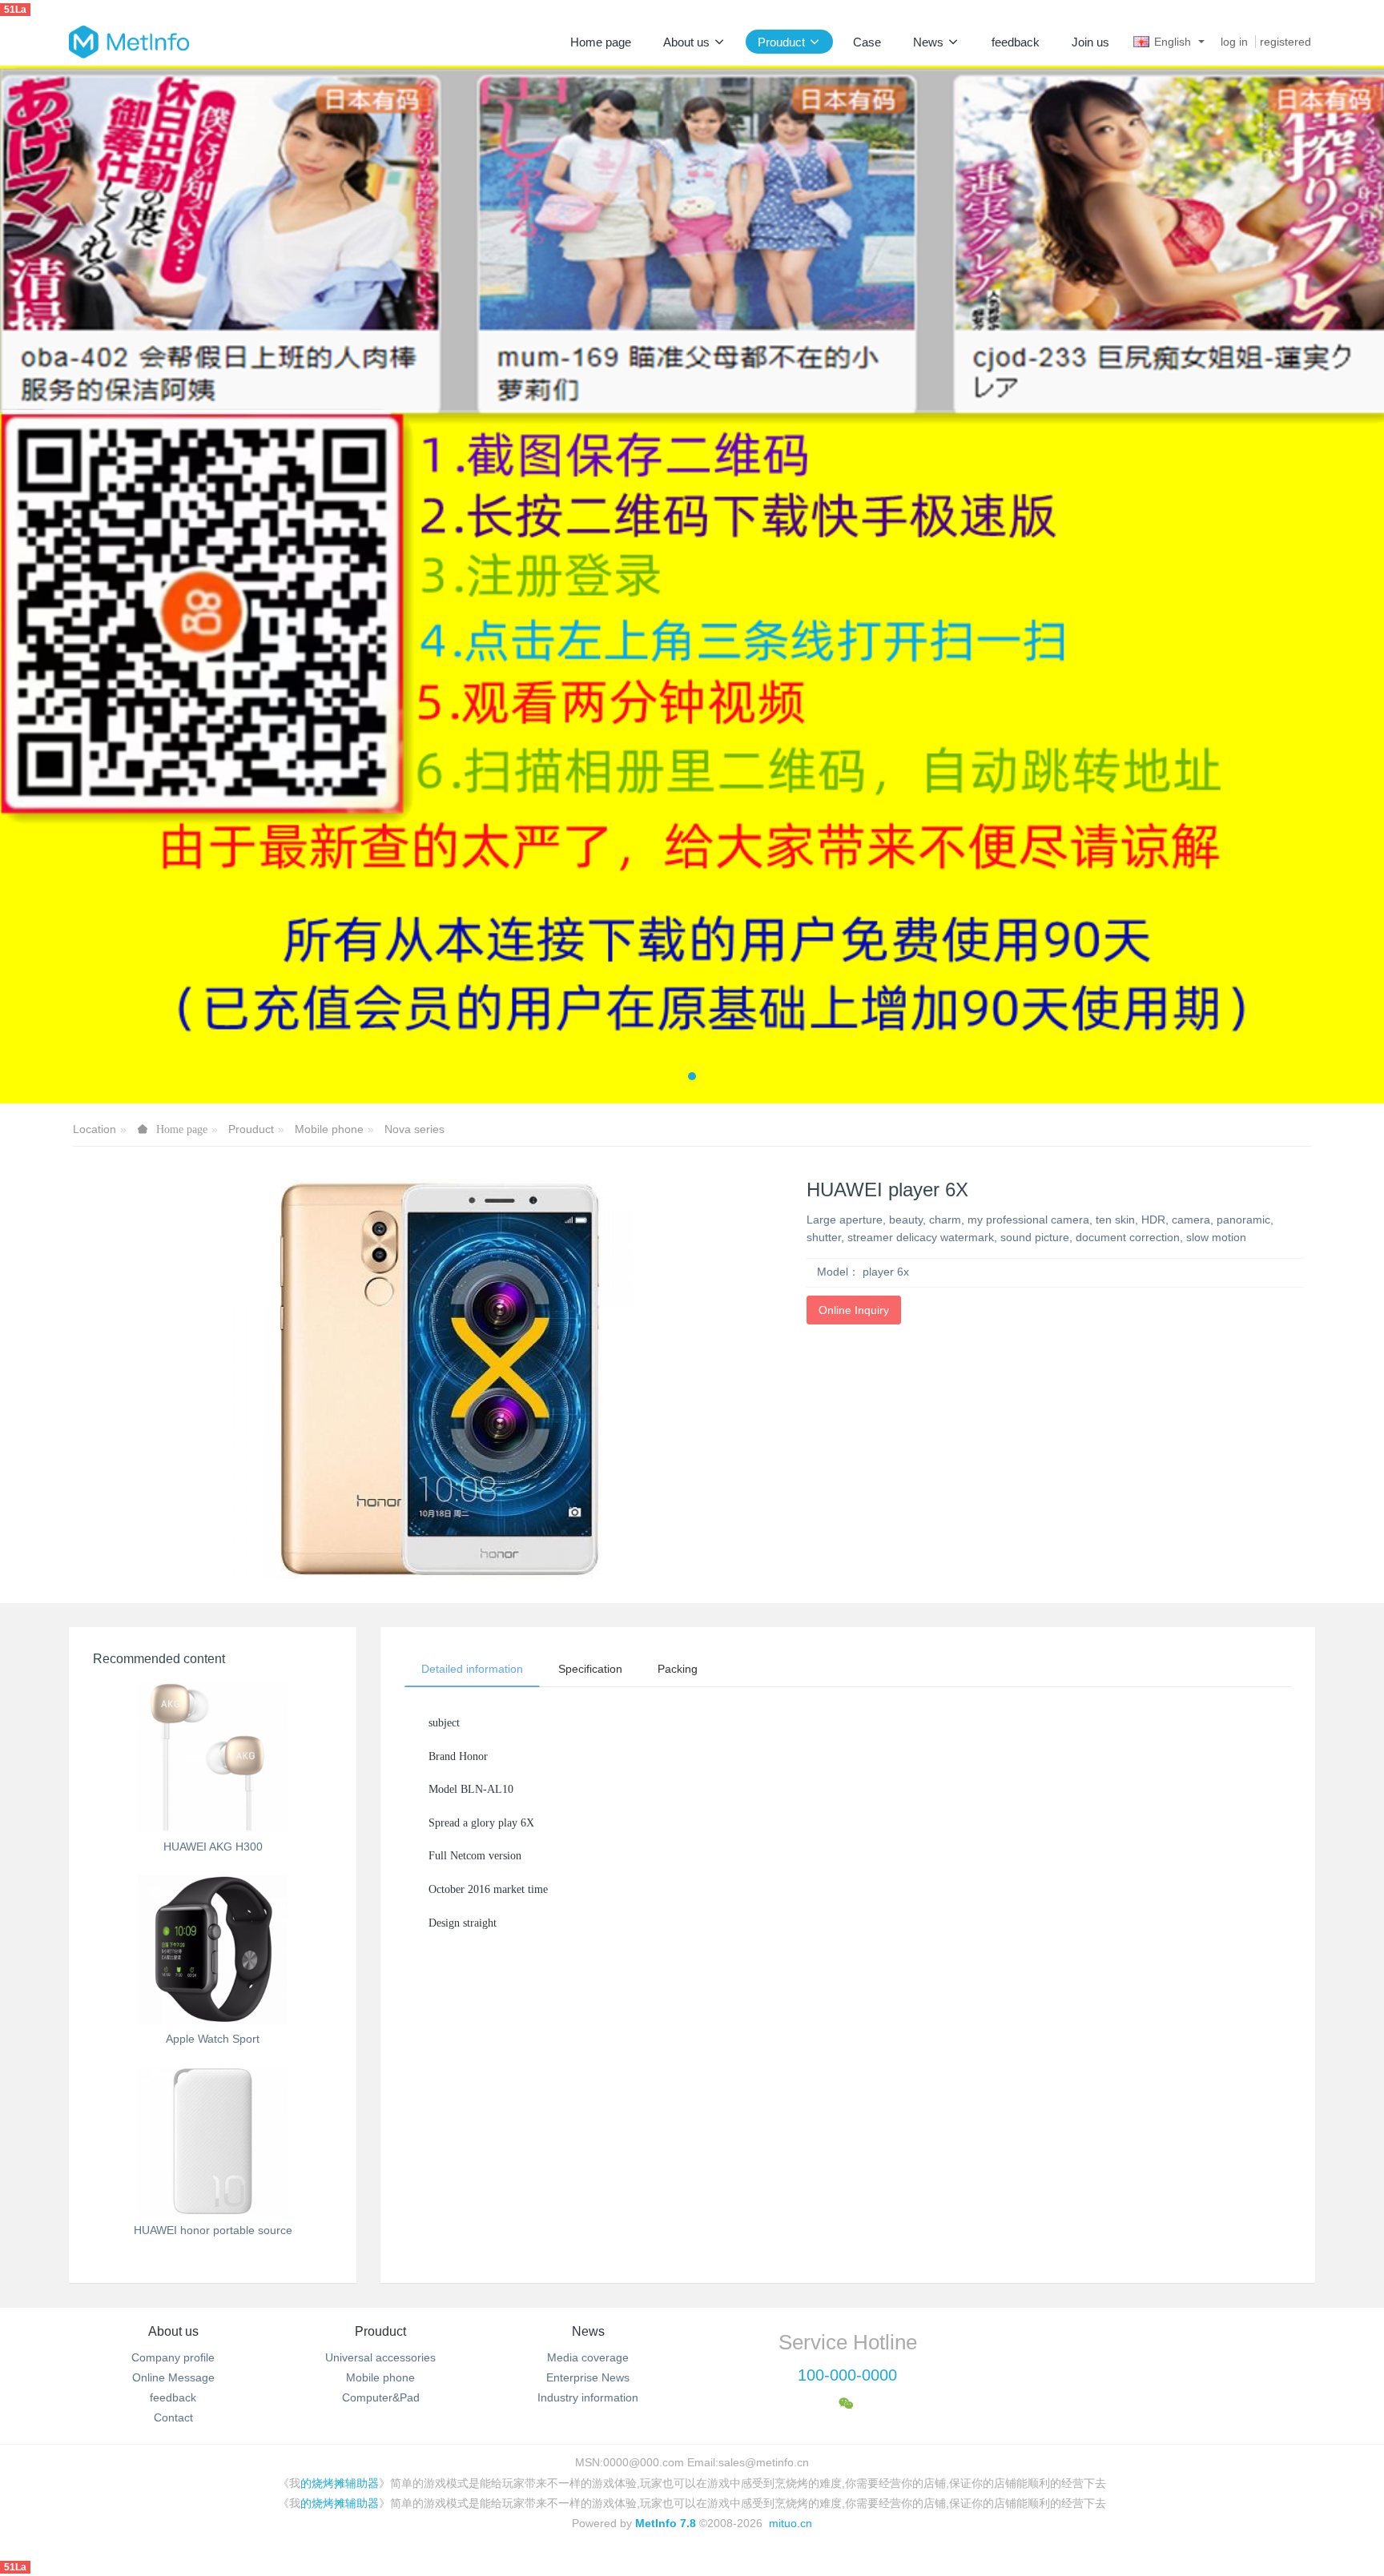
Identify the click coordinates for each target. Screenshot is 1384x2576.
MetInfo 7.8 (666, 2523)
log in (1234, 42)
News (588, 2331)
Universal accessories (380, 2357)
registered (1285, 42)
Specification (590, 1669)
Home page (601, 42)
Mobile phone (329, 1129)
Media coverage (588, 2357)
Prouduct (251, 1129)
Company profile (173, 2357)
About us (173, 2331)
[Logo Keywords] (129, 42)
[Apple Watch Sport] (213, 1949)
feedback (173, 2397)
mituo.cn (791, 2523)
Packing (678, 1669)
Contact (173, 2417)
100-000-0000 (847, 2375)
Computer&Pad (381, 2397)
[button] (69, 585)
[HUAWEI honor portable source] (213, 2142)
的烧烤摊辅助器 (340, 2483)
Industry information (588, 2397)
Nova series (414, 1129)
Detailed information (472, 1669)
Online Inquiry (854, 1310)
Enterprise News (588, 2377)
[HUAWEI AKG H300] (213, 1757)
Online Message (173, 2377)
